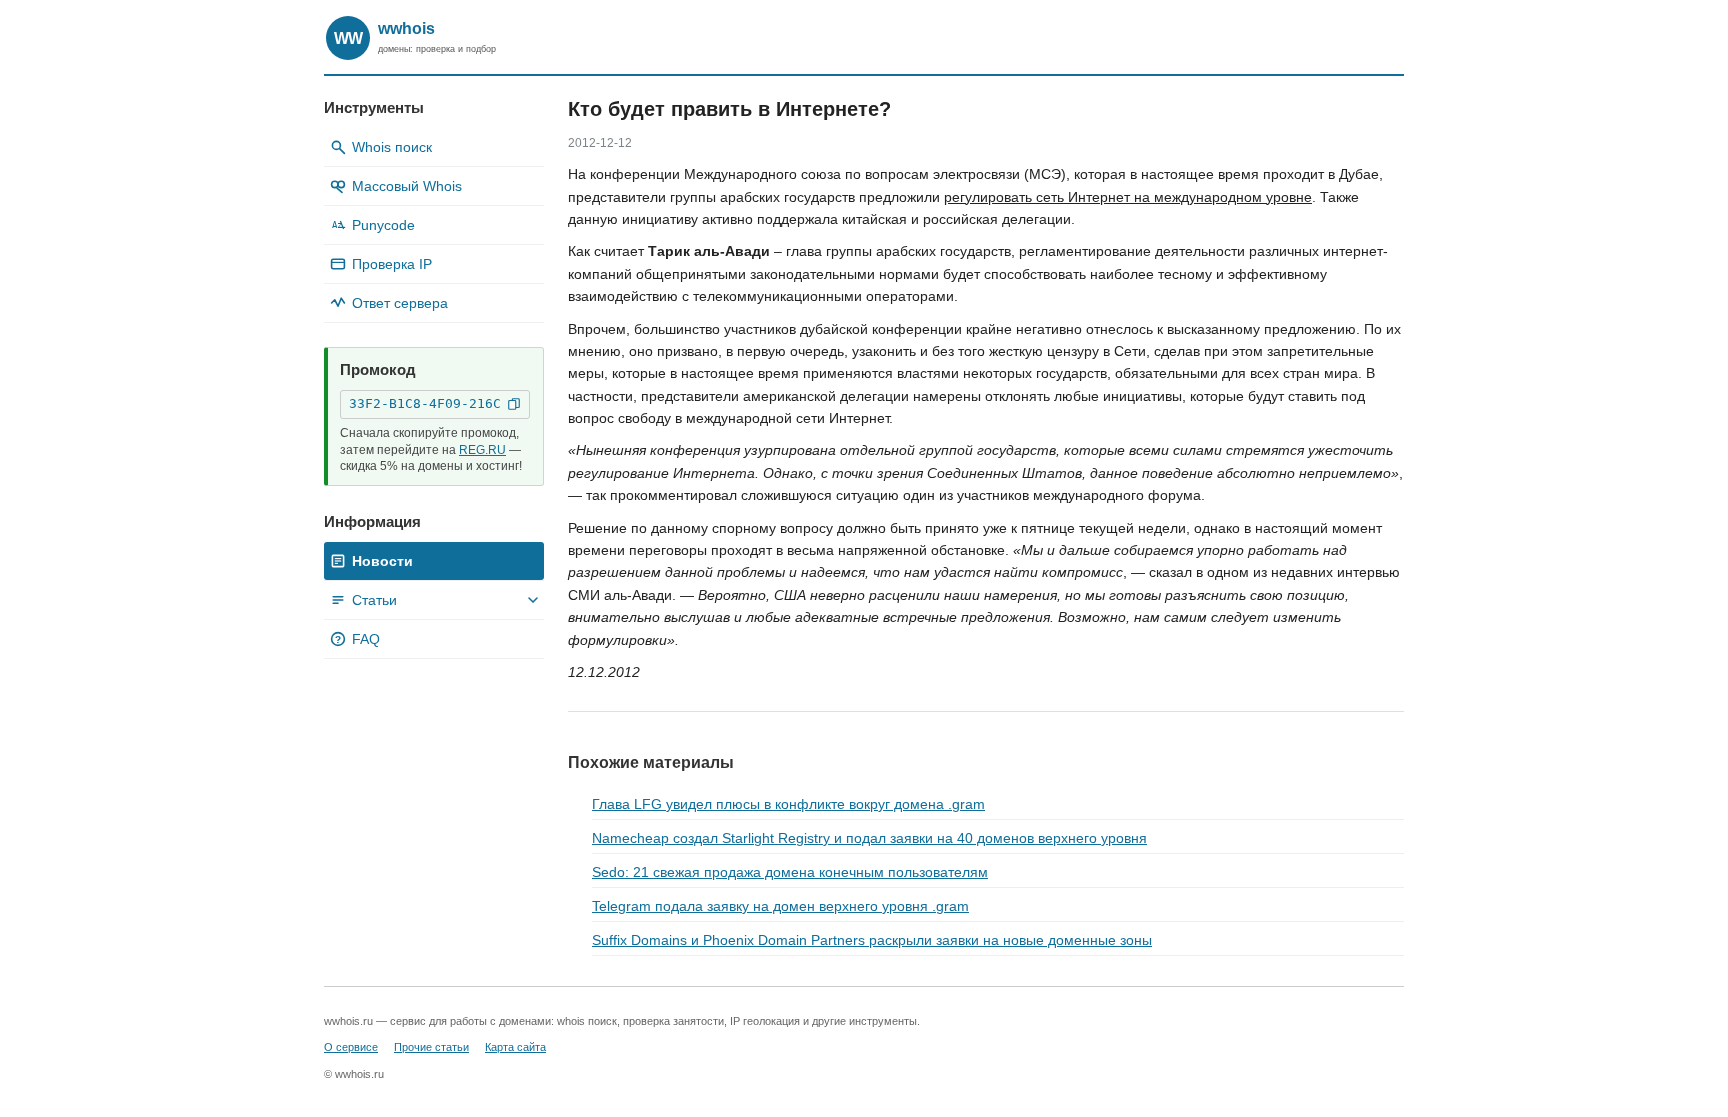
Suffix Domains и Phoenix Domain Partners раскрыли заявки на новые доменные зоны (872, 940)
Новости (382, 561)
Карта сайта (515, 1047)
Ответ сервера (400, 303)
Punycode (373, 225)
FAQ (357, 639)
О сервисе (351, 1047)
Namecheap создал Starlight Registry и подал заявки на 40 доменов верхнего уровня (869, 838)
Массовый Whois (407, 186)
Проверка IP (392, 264)
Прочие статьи (431, 1047)
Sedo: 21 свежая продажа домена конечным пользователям (790, 872)
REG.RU (482, 450)
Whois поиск (392, 147)
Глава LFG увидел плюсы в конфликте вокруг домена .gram (788, 804)
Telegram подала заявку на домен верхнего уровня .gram (780, 906)
